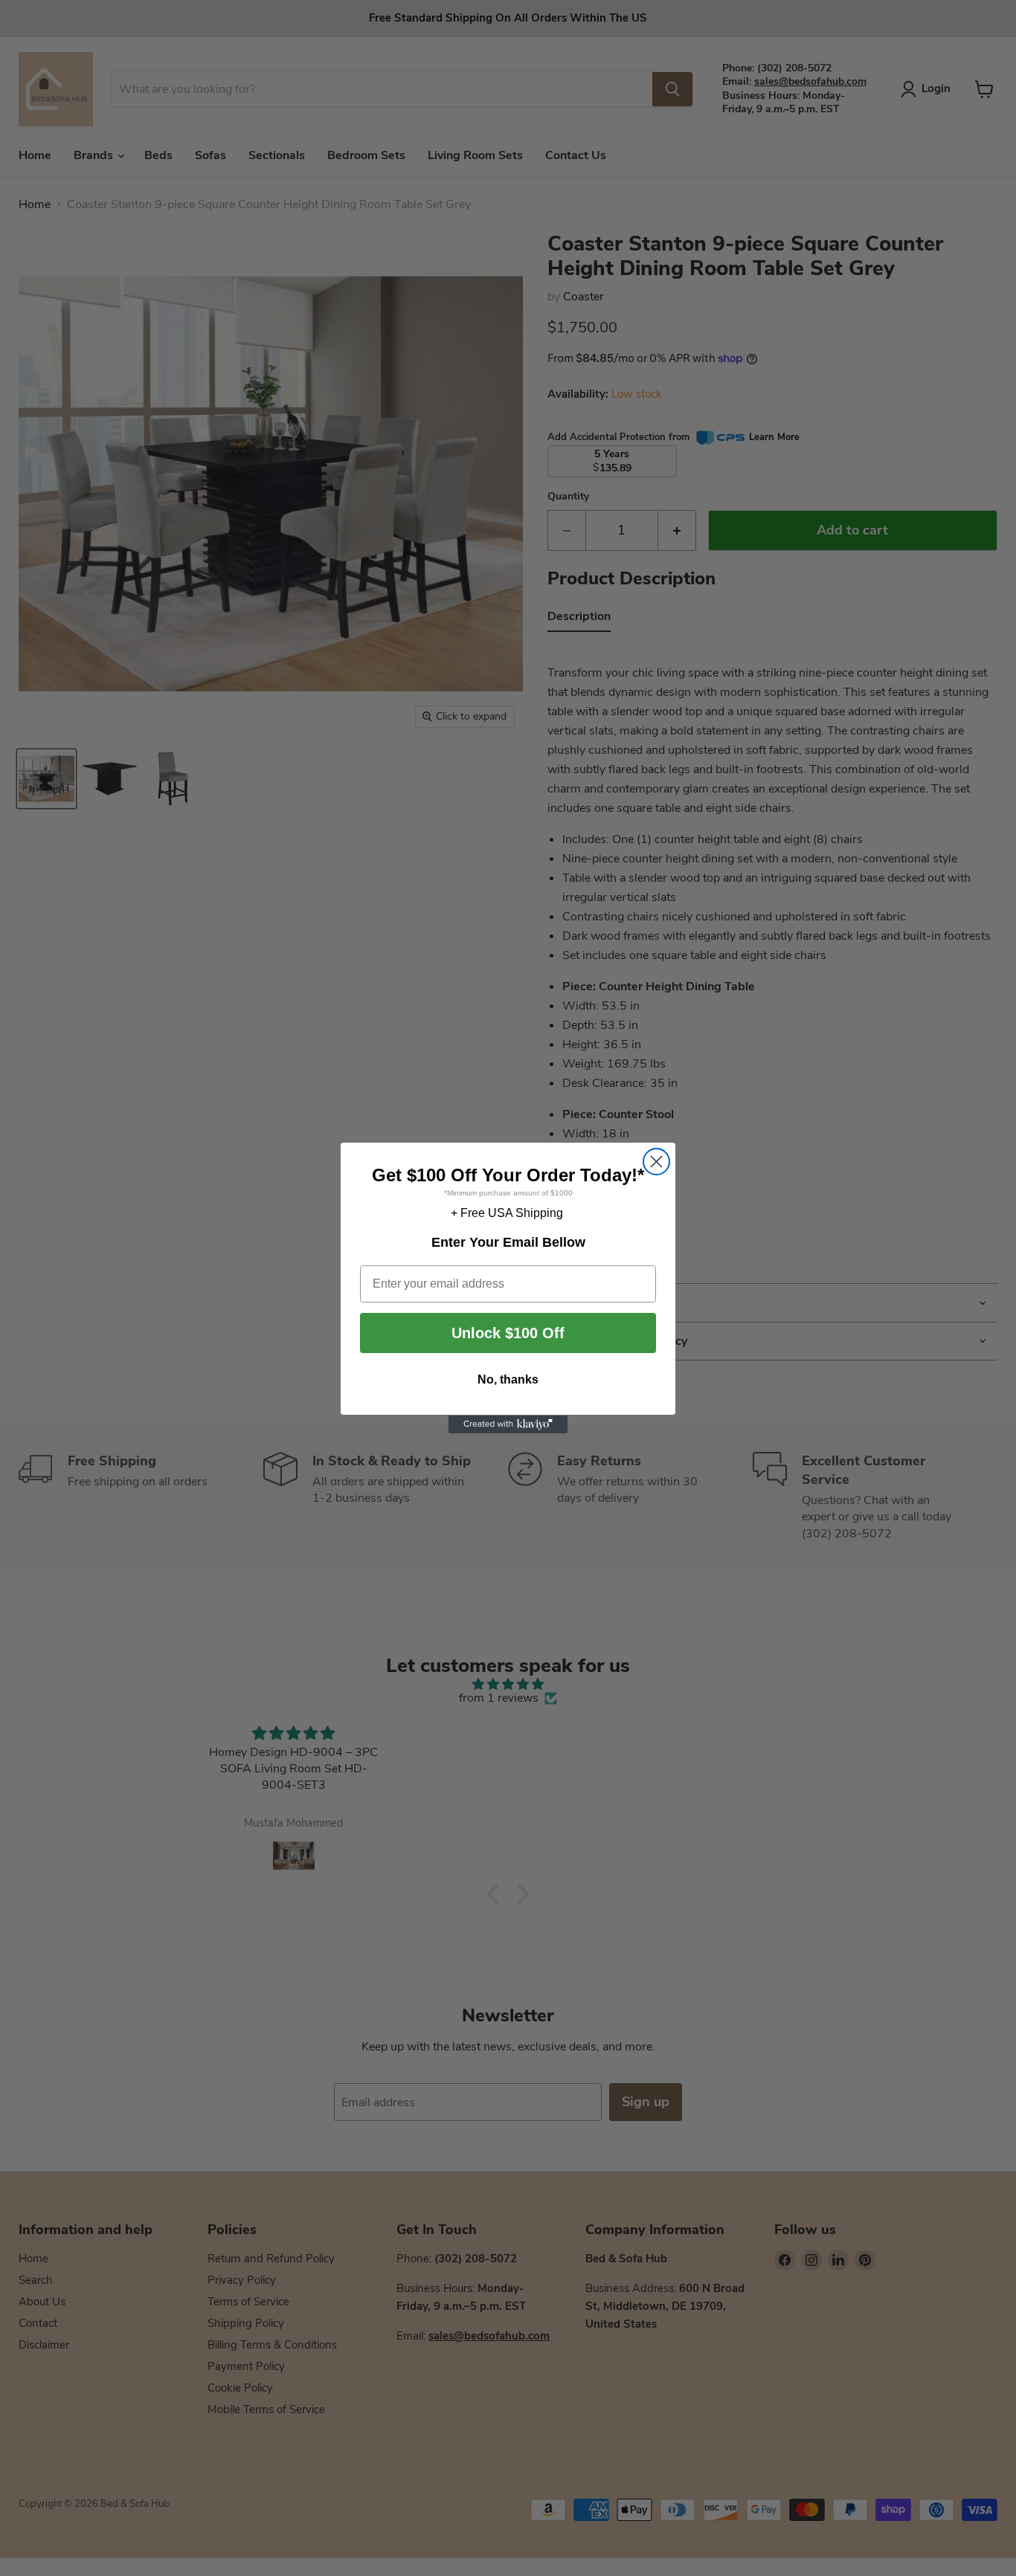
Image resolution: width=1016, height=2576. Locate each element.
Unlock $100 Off (508, 1334)
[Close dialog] (656, 1162)
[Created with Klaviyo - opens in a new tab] (508, 1424)
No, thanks (508, 1380)
